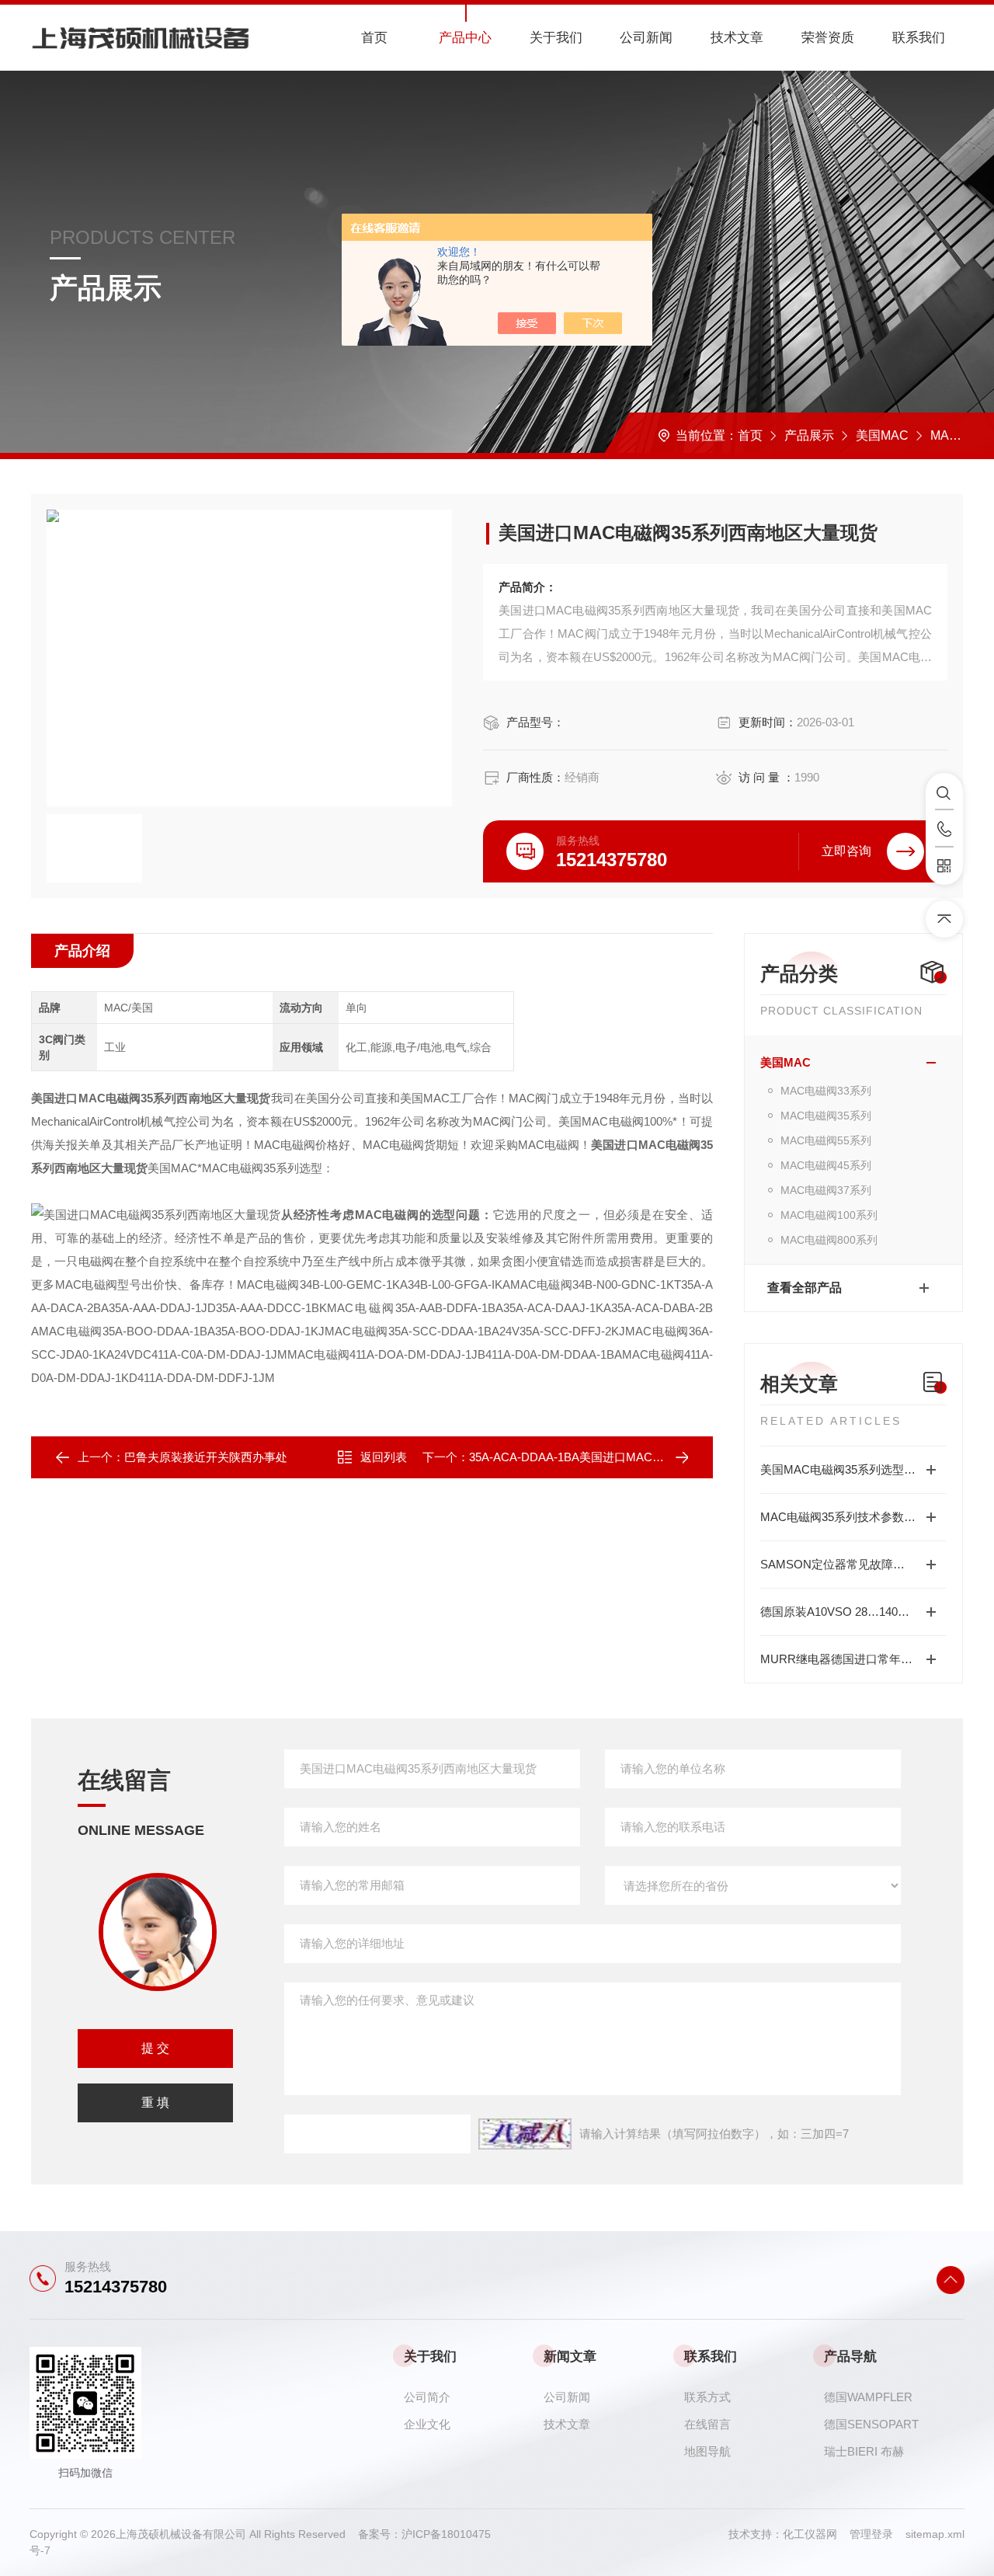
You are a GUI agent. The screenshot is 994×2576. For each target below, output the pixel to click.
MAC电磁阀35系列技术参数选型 (844, 1517)
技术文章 (737, 38)
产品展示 (809, 435)
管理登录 (871, 2534)
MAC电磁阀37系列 (826, 1190)
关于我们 (556, 38)
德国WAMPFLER (868, 2397)
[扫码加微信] (944, 866)
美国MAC (882, 435)
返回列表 (384, 1457)
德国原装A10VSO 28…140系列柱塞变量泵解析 (853, 1612)
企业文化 (427, 2424)
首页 (374, 38)
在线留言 (707, 2424)
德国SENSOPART (871, 2424)
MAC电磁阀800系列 (829, 1240)
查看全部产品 (805, 1288)
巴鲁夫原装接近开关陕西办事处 (206, 1457)
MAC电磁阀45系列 (826, 1165)
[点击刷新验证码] (525, 2134)
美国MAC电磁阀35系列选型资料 (844, 1469)
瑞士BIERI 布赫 (864, 2451)
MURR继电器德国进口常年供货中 (848, 1659)
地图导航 (707, 2451)
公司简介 (427, 2397)
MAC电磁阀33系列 (826, 1091)
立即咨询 (846, 851)
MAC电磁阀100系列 (829, 1215)
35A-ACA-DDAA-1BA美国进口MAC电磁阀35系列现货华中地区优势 (643, 1457)
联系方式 (707, 2397)
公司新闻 (646, 38)
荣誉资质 (828, 38)
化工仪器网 (816, 2534)
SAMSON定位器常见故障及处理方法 (853, 1564)
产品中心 (465, 38)
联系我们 (919, 38)
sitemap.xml (935, 2534)
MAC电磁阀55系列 (826, 1140)
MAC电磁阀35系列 (826, 1116)
